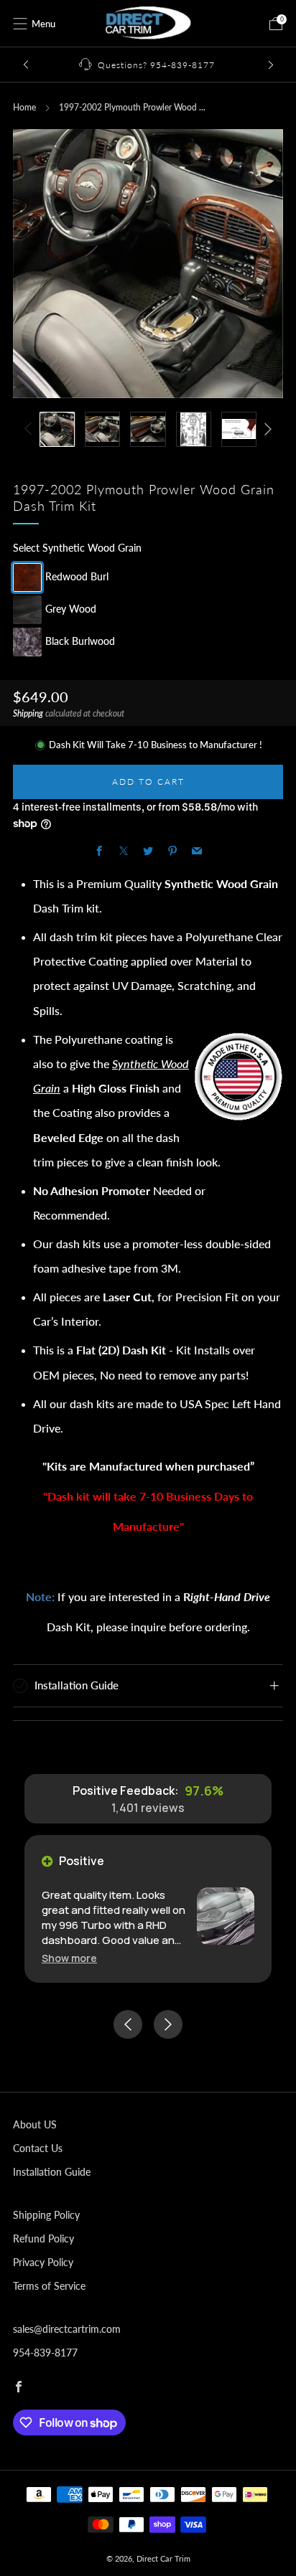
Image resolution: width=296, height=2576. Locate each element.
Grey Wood (71, 608)
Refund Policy (43, 2238)
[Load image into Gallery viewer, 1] (57, 429)
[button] (69, 1958)
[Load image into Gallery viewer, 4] (194, 429)
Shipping (28, 713)
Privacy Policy (43, 2262)
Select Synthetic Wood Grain (77, 548)
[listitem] (148, 65)
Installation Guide (52, 2172)
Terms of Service (49, 2286)
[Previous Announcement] (26, 65)
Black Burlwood (80, 640)
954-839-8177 (45, 2353)
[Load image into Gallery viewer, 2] (102, 429)
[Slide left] (31, 429)
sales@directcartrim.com (67, 2329)
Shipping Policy (46, 2215)
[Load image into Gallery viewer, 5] (239, 429)
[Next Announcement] (271, 65)
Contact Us (38, 2148)
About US (35, 2124)
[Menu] (20, 24)
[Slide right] (265, 429)
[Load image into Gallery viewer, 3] (148, 429)
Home (24, 107)
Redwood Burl (77, 576)
